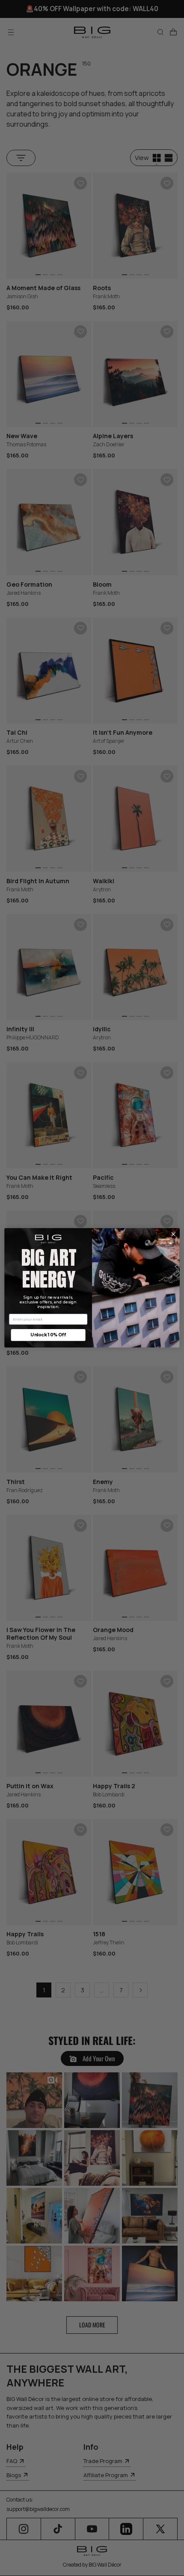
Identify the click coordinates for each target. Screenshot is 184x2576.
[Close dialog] (173, 1235)
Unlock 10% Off (48, 1335)
